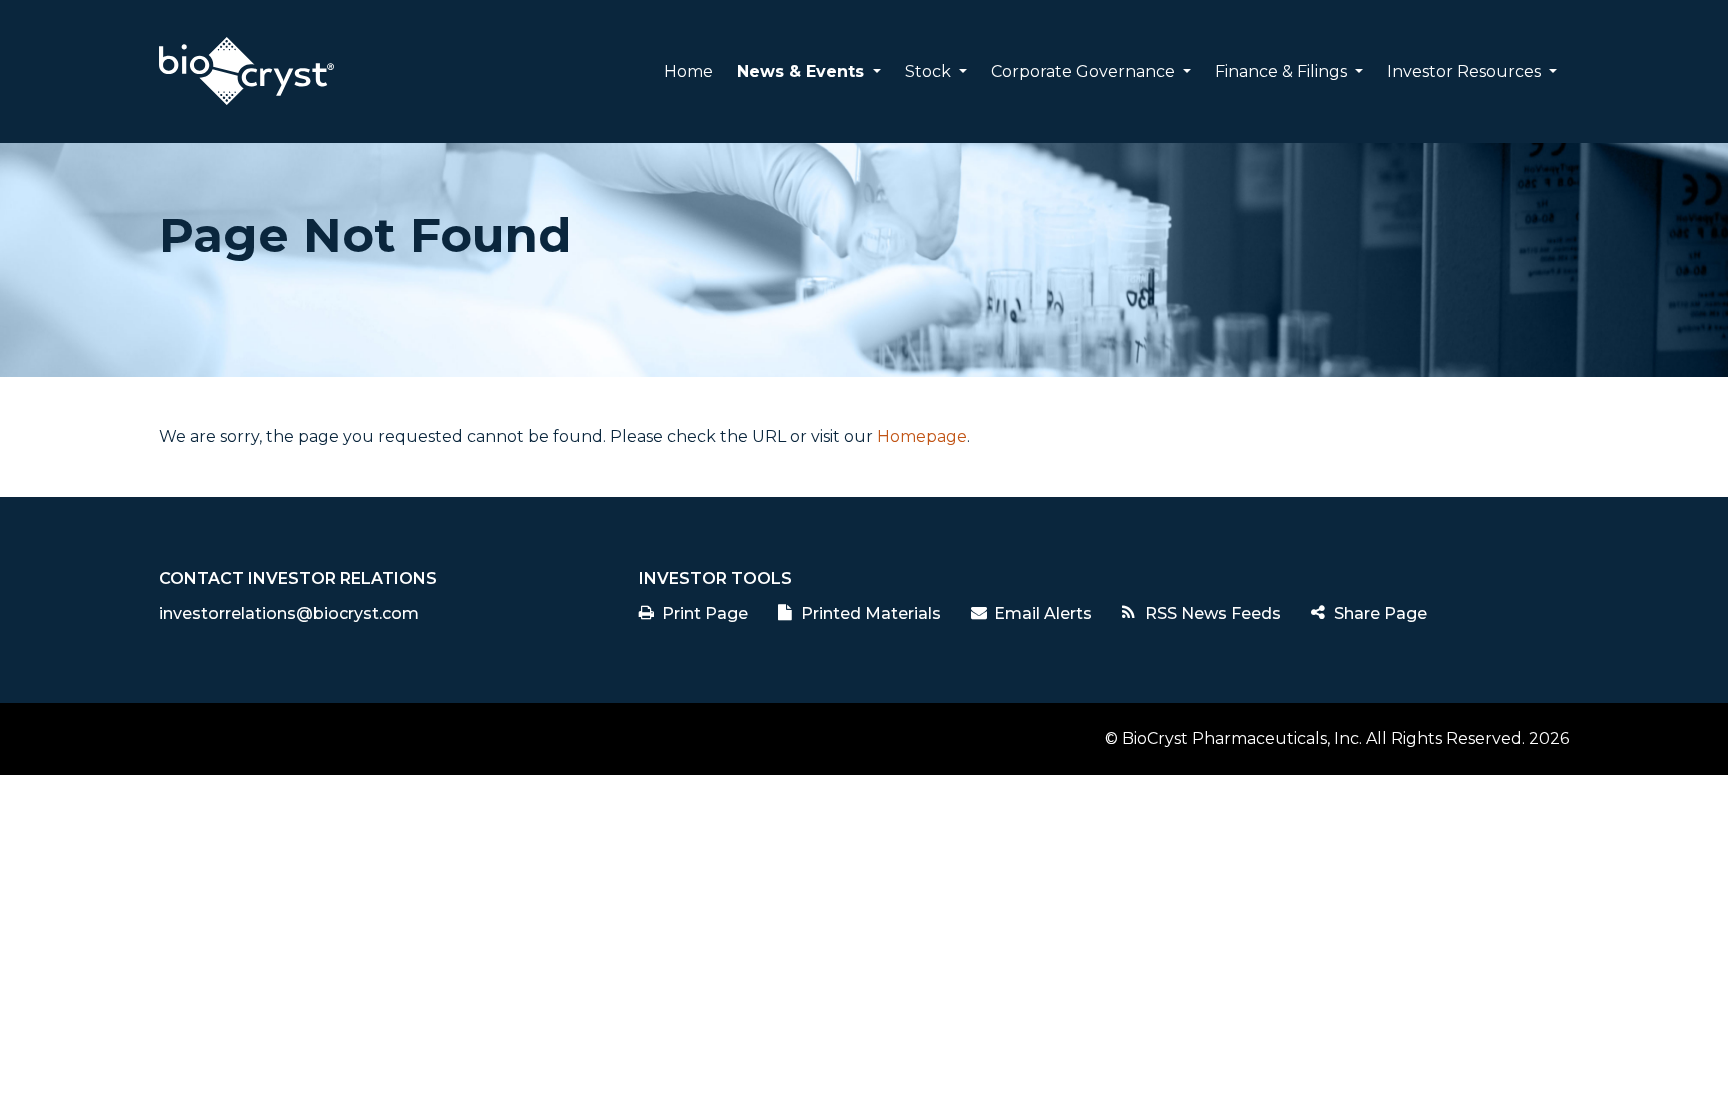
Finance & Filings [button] (1283, 71)
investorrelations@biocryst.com (289, 613)
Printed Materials (871, 613)
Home (688, 71)
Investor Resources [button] (1466, 71)
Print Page (705, 613)
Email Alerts (1043, 613)
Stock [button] (930, 71)
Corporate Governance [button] (1085, 71)
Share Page (1380, 613)
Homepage (922, 436)
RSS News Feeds (1213, 613)
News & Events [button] (803, 71)
